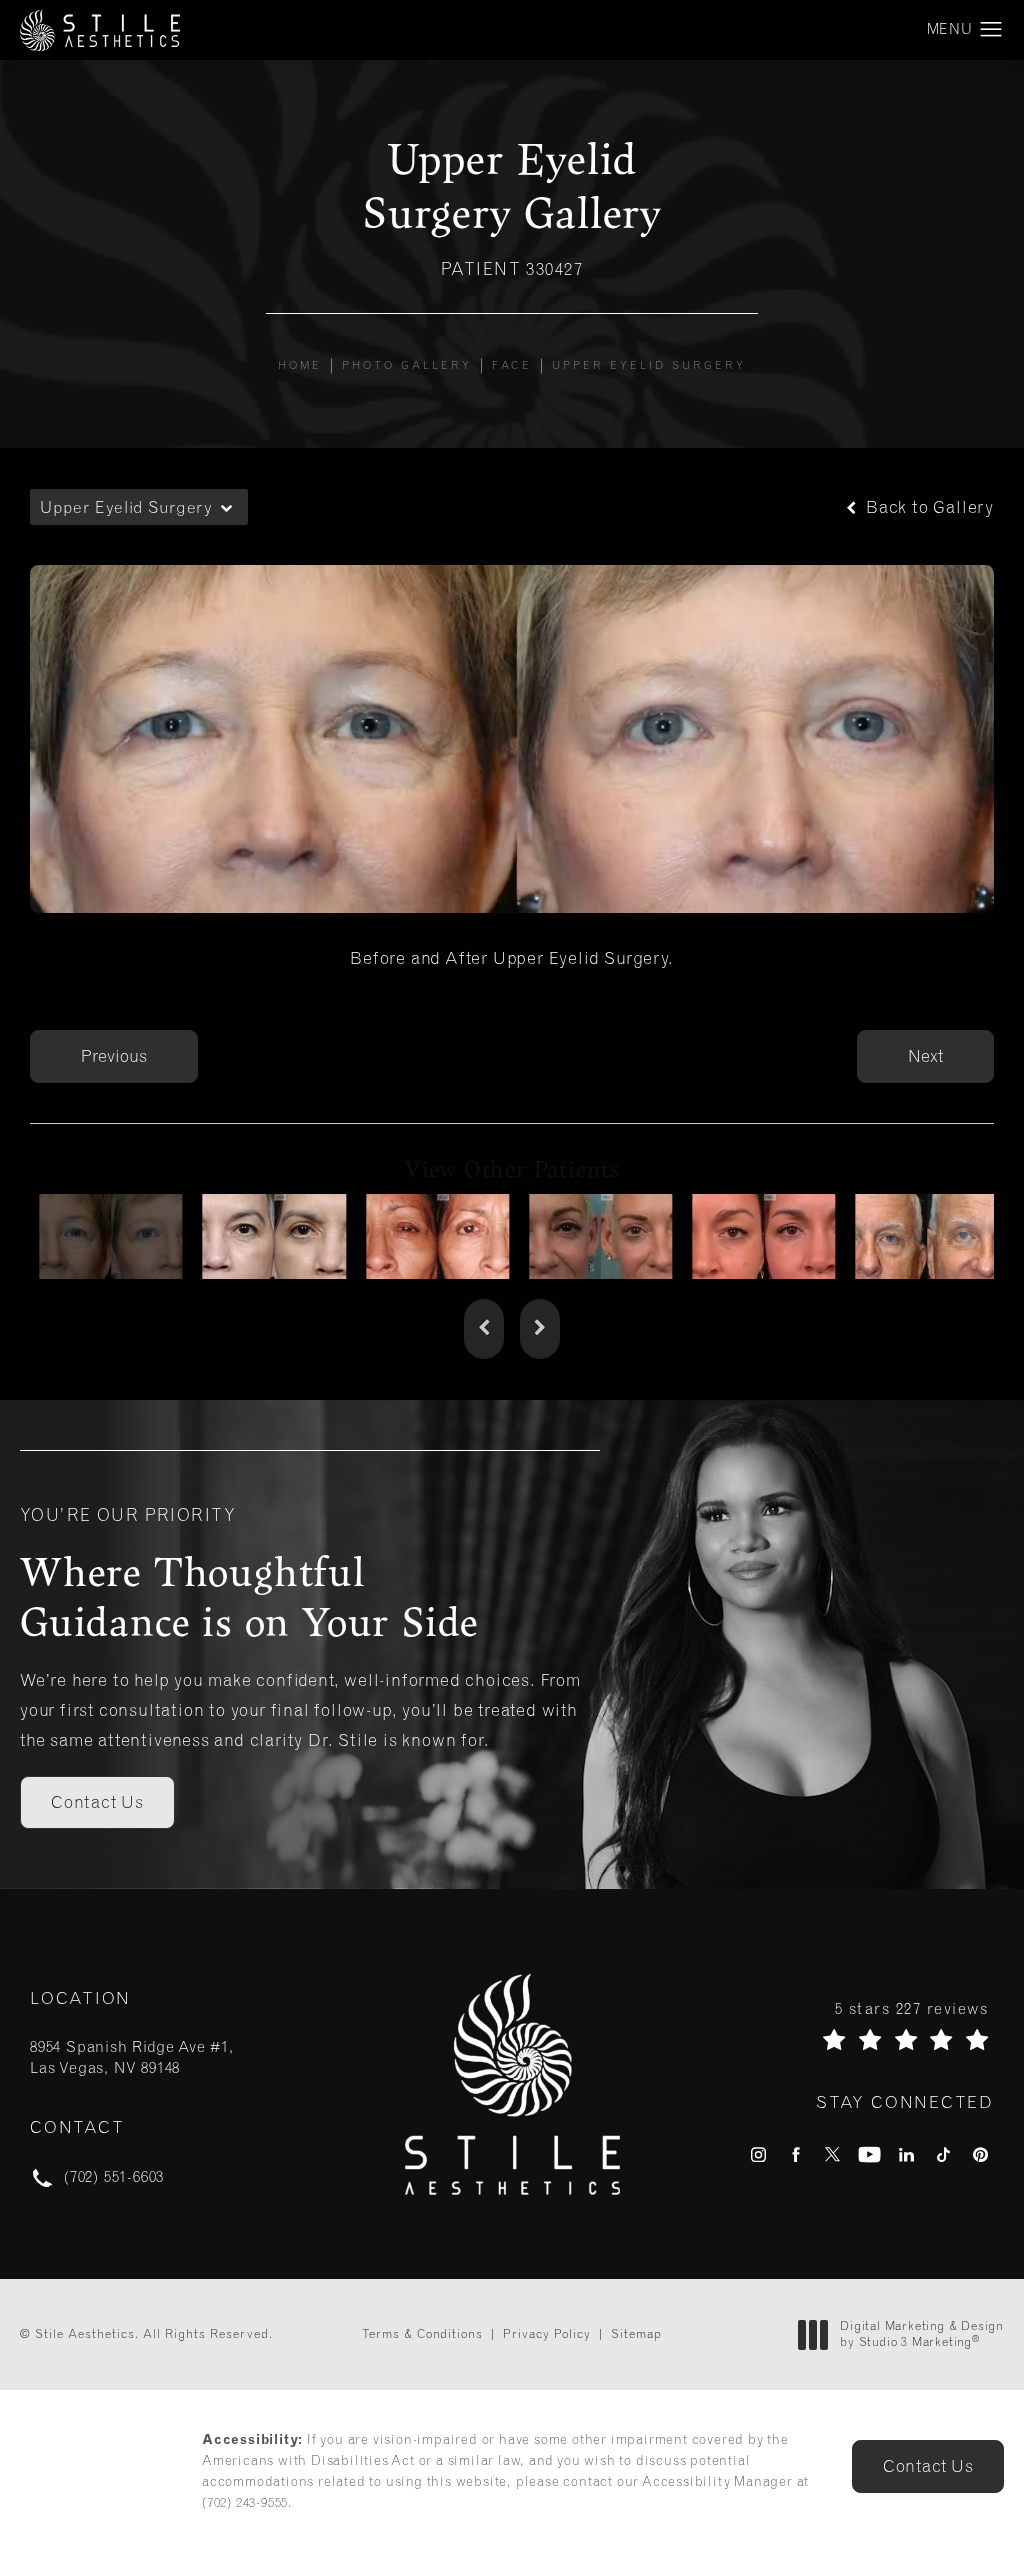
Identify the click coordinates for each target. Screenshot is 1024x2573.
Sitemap (636, 2334)
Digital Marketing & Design (921, 2334)
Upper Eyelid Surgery (649, 365)
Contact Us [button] (928, 2466)
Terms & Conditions (422, 2334)
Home (300, 365)
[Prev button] (484, 1329)
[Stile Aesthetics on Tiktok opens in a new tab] (943, 2154)
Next (925, 1056)
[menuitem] (758, 2154)
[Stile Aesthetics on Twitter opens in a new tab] (832, 2154)
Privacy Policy (547, 2334)
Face (512, 365)
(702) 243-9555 (245, 2502)
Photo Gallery (407, 365)
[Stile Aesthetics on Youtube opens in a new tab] (869, 2154)
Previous (114, 1056)
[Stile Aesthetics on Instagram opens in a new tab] (758, 2154)
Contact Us (97, 1802)
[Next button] (540, 1329)
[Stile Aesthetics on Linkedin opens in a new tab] (906, 2154)
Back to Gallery (927, 507)
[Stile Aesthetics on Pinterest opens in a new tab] (980, 2154)
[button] (991, 30)
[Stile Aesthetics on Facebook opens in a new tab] (795, 2154)
